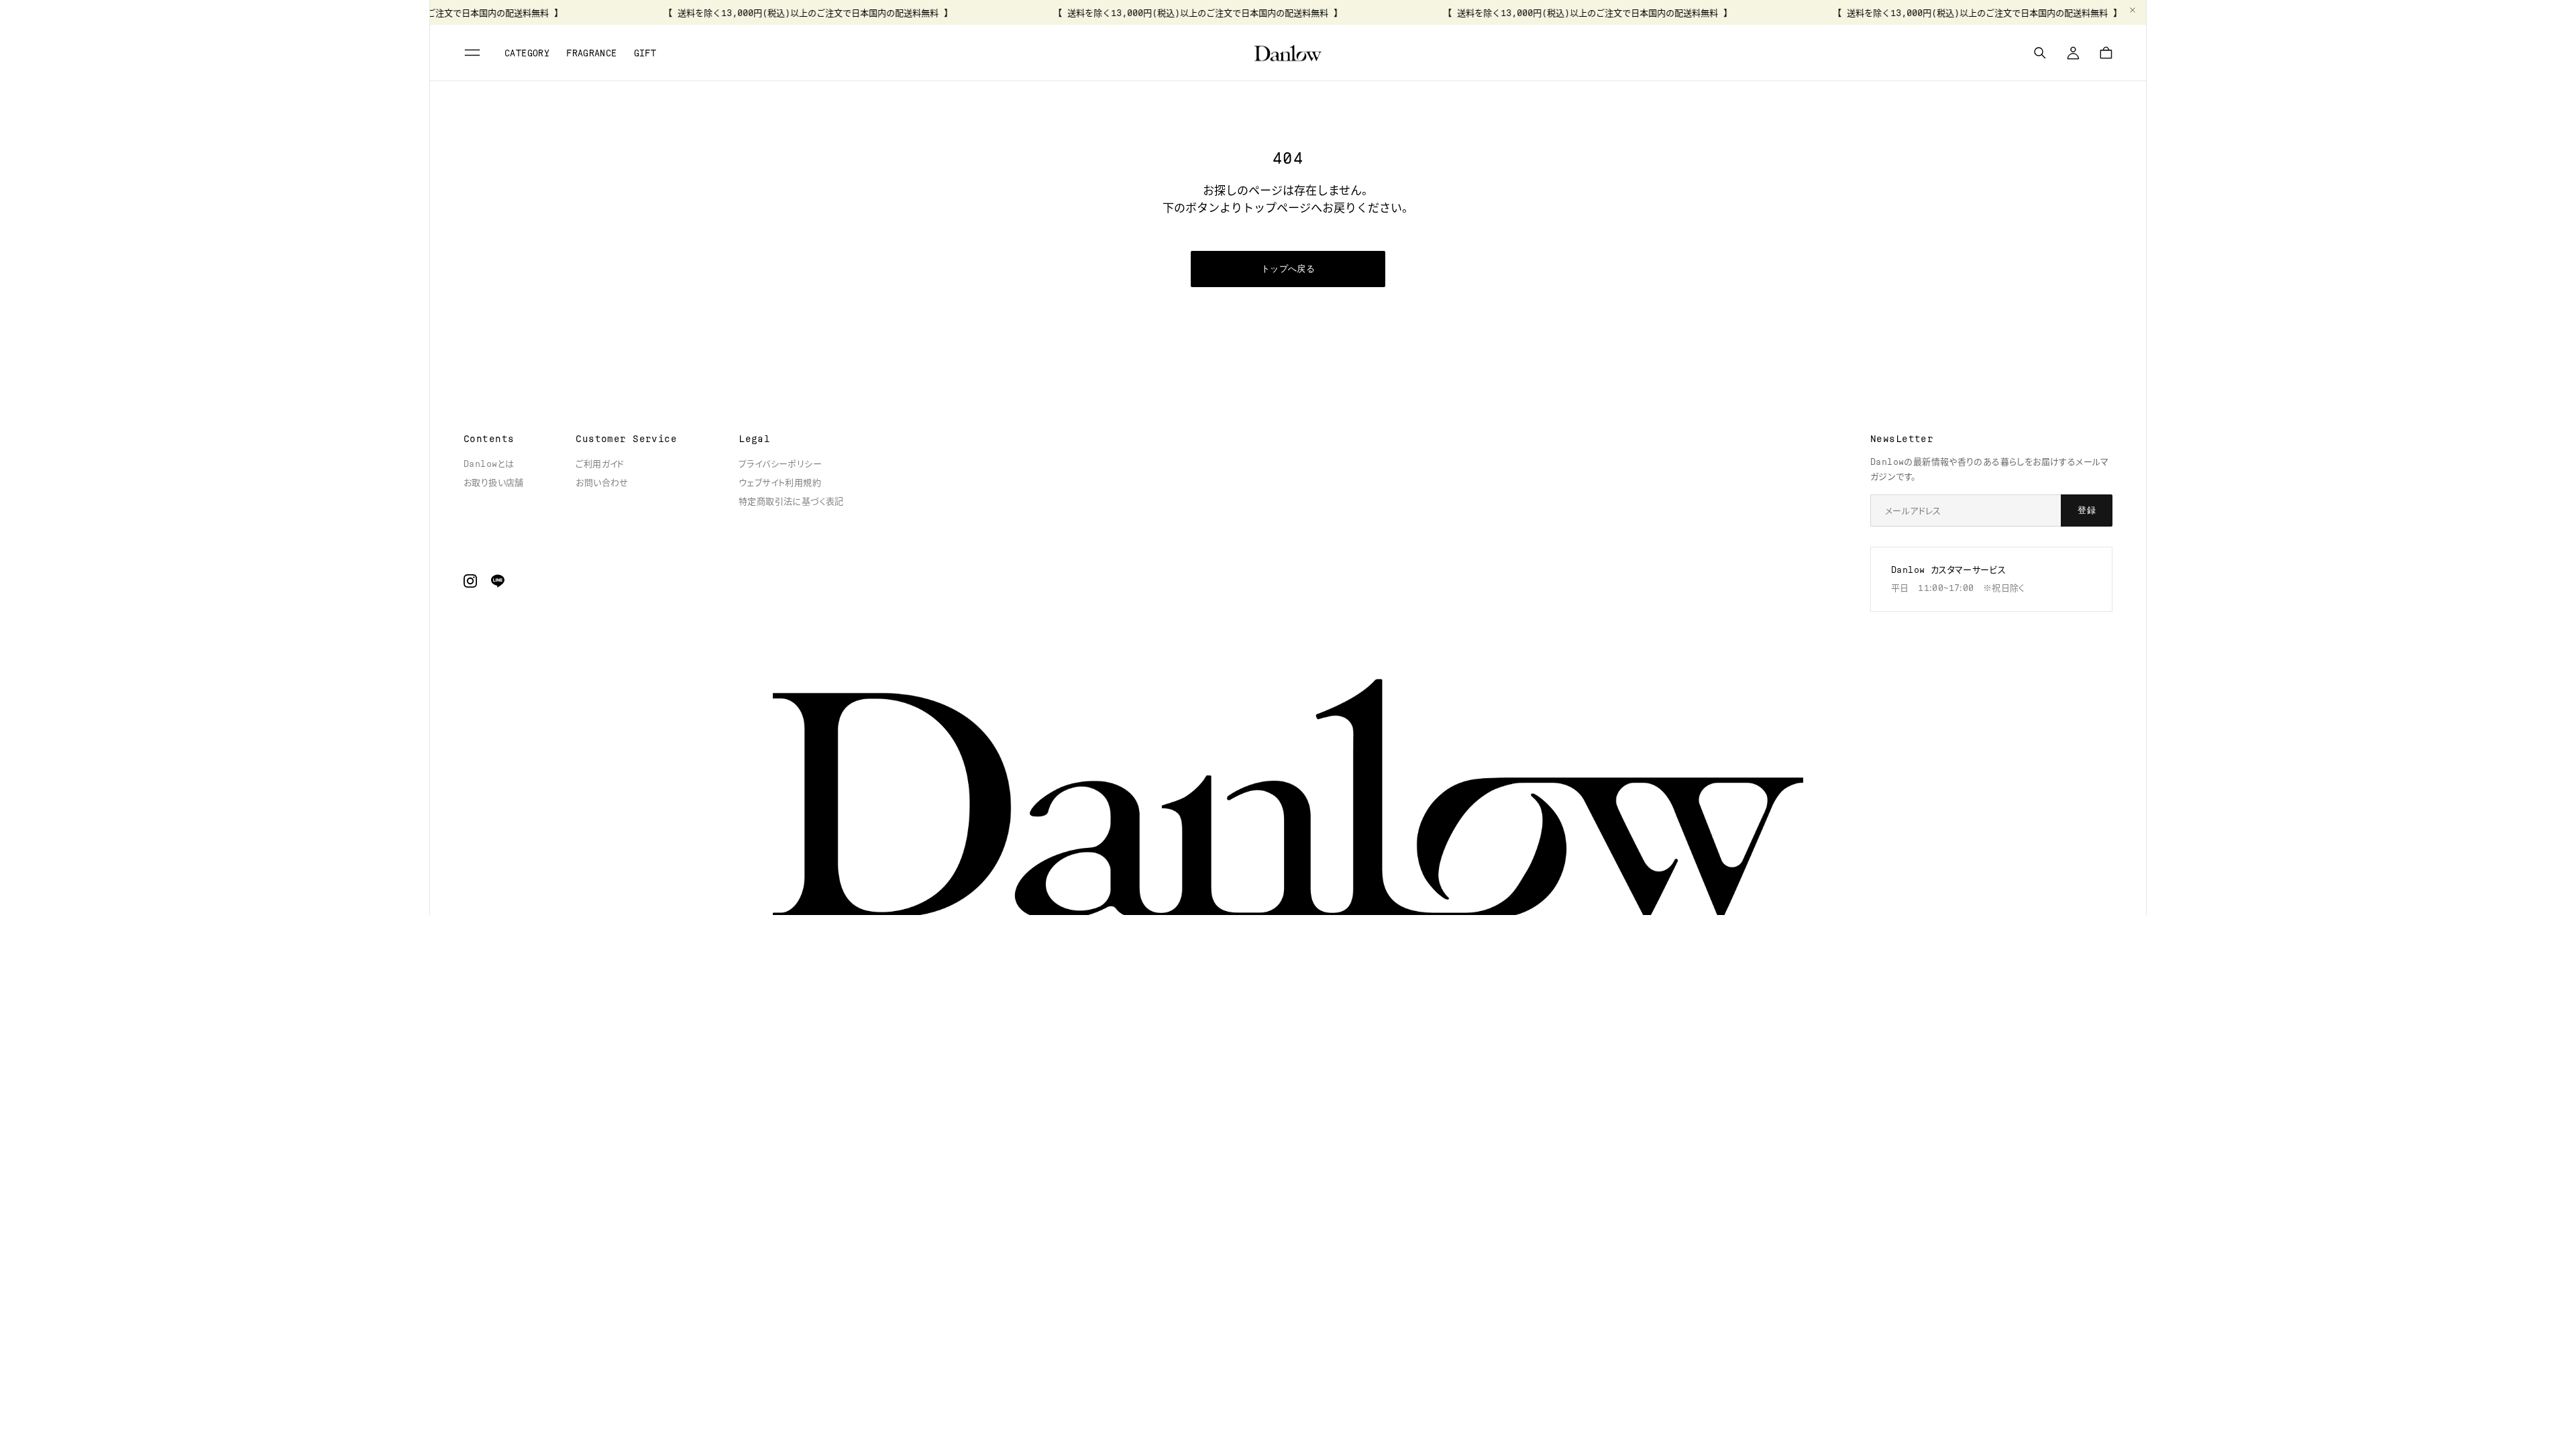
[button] (474, 53)
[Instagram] (470, 581)
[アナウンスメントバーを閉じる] (2133, 10)
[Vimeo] (498, 581)
